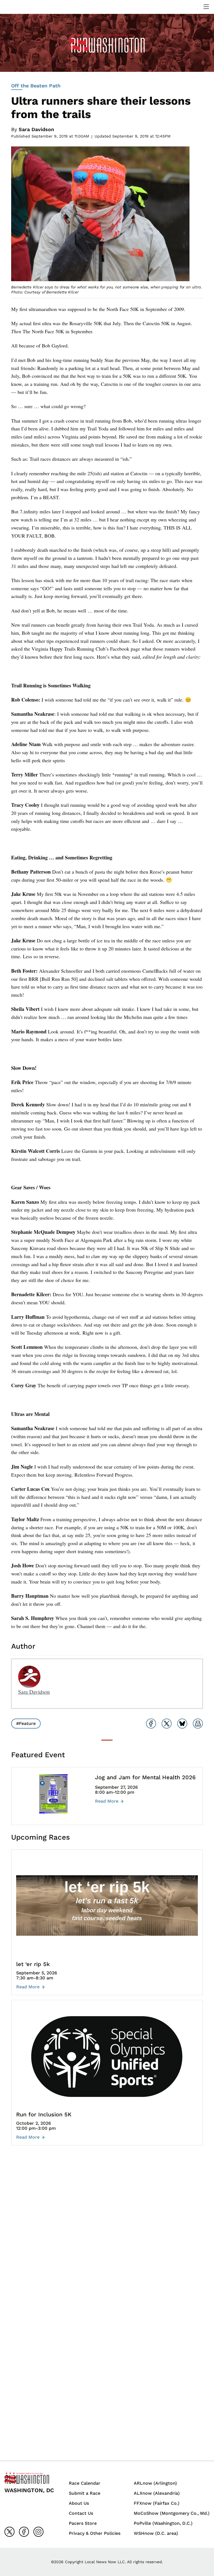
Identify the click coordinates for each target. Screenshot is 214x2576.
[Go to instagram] (38, 2532)
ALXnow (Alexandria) (157, 2493)
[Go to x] (9, 2532)
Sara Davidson (36, 129)
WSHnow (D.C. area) (156, 2533)
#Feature (26, 1723)
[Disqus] (107, 2233)
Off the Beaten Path (36, 86)
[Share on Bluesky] (182, 1724)
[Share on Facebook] (151, 1724)
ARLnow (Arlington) (155, 2483)
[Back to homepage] (18, 7)
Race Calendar (85, 2483)
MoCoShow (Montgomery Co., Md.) (172, 2513)
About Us (79, 2503)
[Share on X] (167, 1724)
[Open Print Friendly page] (198, 1724)
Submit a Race (85, 2493)
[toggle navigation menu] (206, 7)
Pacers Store (83, 2523)
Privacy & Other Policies (95, 2533)
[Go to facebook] (24, 2532)
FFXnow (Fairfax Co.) (157, 2503)
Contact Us (81, 2513)
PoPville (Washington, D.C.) (163, 2523)
